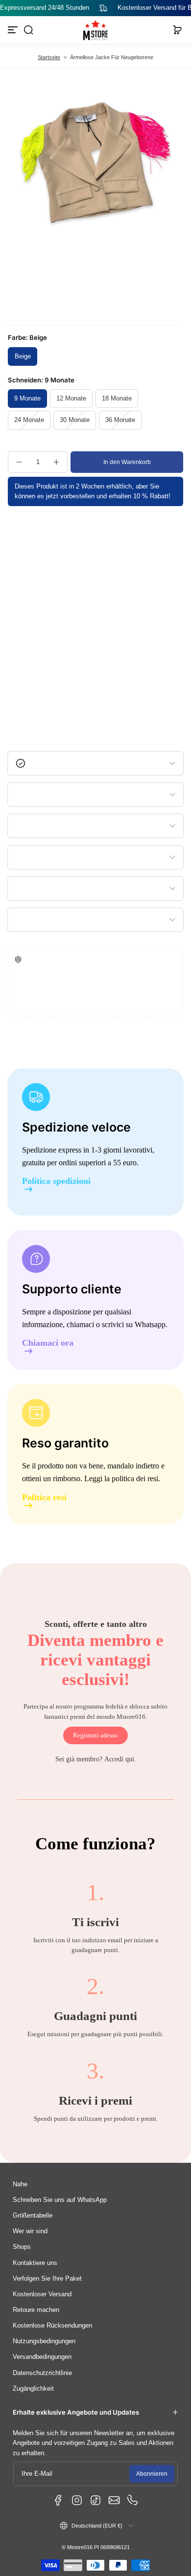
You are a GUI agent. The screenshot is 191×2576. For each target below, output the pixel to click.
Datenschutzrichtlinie (42, 2373)
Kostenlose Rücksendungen (52, 2326)
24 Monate (29, 420)
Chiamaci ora (48, 1343)
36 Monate (120, 420)
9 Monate (27, 399)
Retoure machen (36, 2310)
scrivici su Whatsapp (134, 1324)
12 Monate (71, 399)
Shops (22, 2247)
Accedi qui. (120, 1759)
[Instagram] (77, 2500)
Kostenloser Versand (42, 2294)
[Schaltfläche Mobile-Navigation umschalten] (14, 30)
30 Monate (75, 420)
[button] (28, 30)
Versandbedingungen (42, 2357)
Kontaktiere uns (35, 2263)
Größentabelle (33, 2216)
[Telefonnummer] (133, 2500)
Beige (23, 356)
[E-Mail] (114, 2500)
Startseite (49, 57)
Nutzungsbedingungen (44, 2341)
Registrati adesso (95, 1735)
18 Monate (117, 399)
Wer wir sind (30, 2231)
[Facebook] (58, 2500)
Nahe (20, 2184)
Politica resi (44, 1498)
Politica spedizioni (56, 1181)
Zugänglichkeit (33, 2389)
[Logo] (95, 30)
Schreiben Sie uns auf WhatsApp (60, 2200)
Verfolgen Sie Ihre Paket (47, 2279)
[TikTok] (95, 2500)
